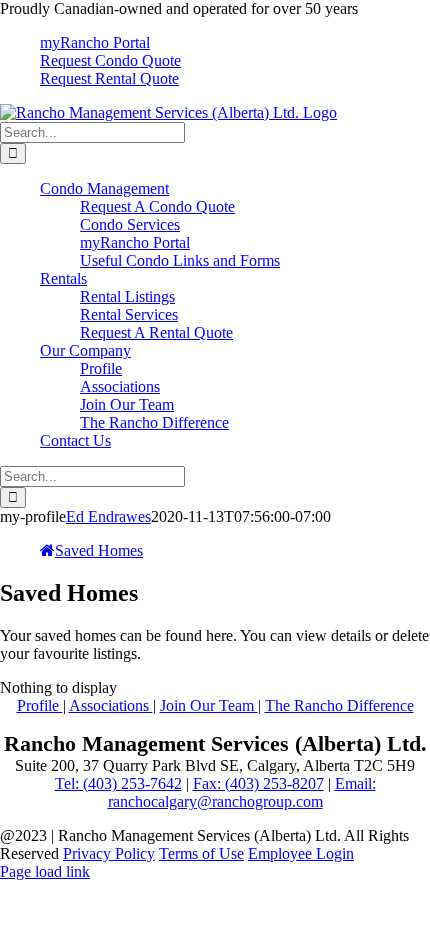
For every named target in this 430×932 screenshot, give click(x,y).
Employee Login (301, 853)
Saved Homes (99, 550)
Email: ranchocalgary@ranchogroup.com (242, 792)
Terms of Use (201, 853)
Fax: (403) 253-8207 (258, 783)
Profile (40, 705)
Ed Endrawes (108, 516)
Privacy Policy (109, 853)
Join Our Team (209, 705)
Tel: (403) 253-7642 (118, 783)
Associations (111, 705)
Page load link (45, 871)
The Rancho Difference (339, 705)
